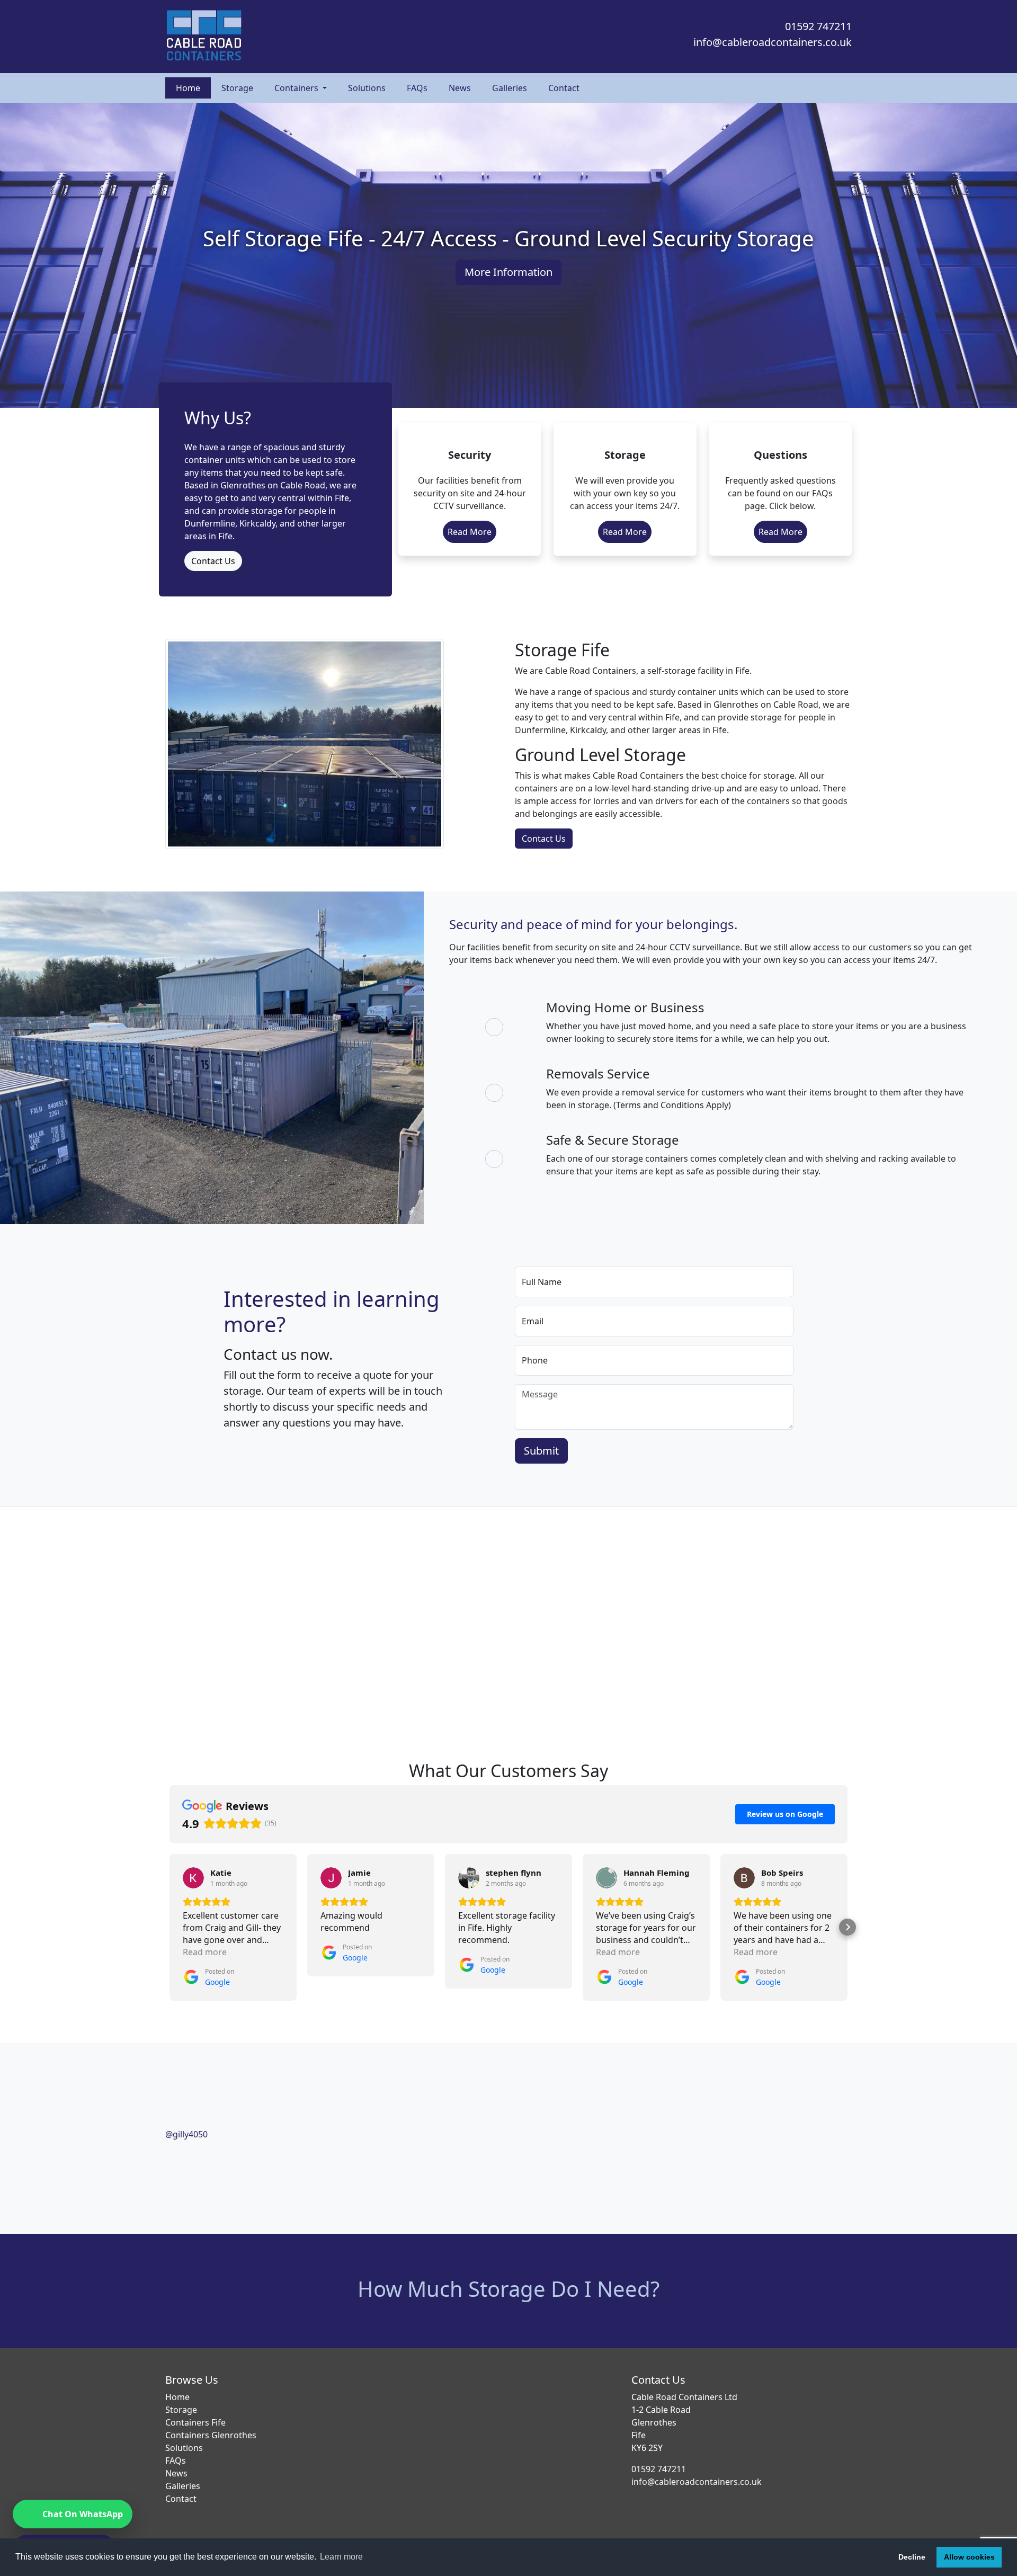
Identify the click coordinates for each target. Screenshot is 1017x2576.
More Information (508, 272)
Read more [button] (205, 1952)
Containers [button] (297, 88)
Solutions (367, 88)
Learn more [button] (341, 2557)
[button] (169, 1927)
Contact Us (213, 561)
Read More (470, 532)
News (460, 88)
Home (188, 88)
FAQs (417, 88)
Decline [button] (912, 2557)
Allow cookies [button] (969, 2557)
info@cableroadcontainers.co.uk (773, 42)
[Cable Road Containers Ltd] (334, 37)
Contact (564, 88)
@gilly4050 (186, 2134)
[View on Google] (193, 1878)
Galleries (510, 88)
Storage (237, 88)
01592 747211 (818, 26)
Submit (541, 1451)
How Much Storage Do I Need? (508, 2289)
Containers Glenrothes (211, 2435)
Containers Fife (195, 2422)
